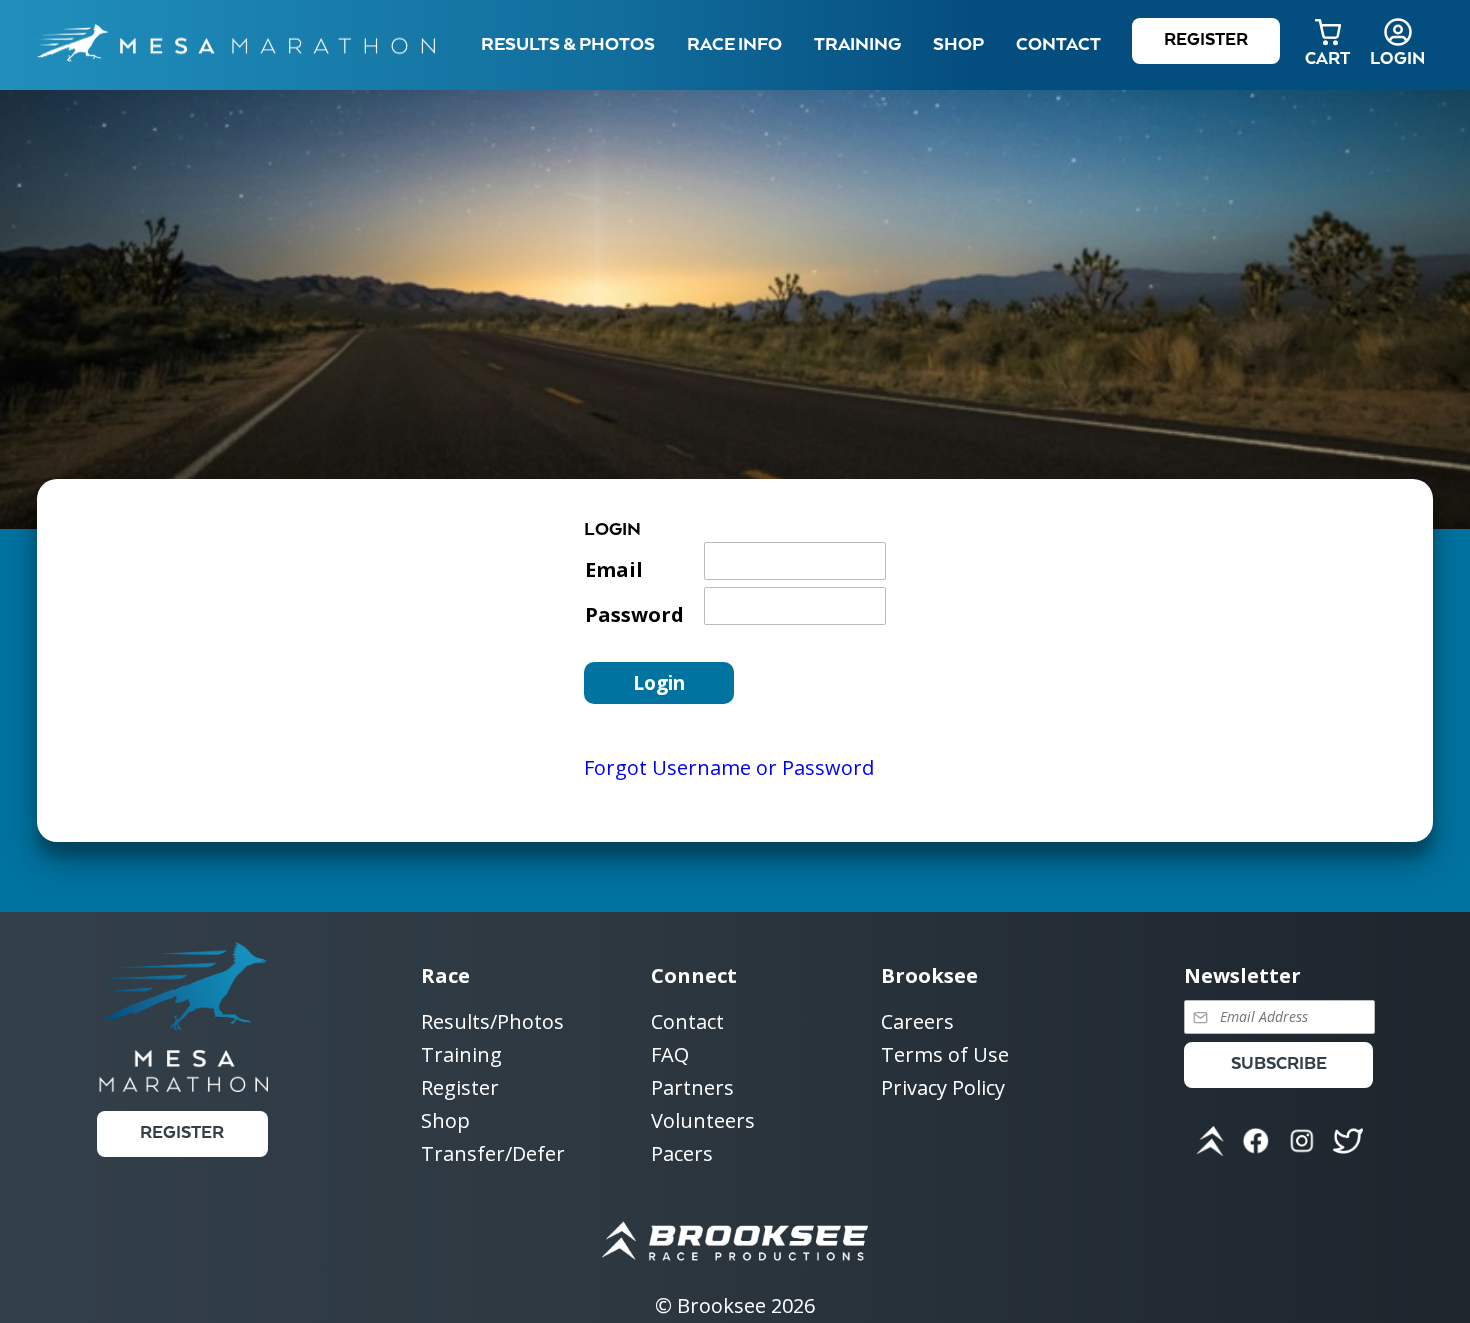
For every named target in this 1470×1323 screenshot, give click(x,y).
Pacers (682, 1153)
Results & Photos (568, 45)
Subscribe (1279, 1064)
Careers (917, 1022)
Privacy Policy (943, 1087)
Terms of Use (945, 1055)
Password (634, 614)
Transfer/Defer (493, 1153)
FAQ (670, 1055)
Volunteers (703, 1121)
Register (1206, 40)
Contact (687, 1022)
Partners (692, 1088)
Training (461, 1055)
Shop (958, 45)
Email (614, 569)
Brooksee (721, 1305)
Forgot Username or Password (729, 767)
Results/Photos (492, 1022)
